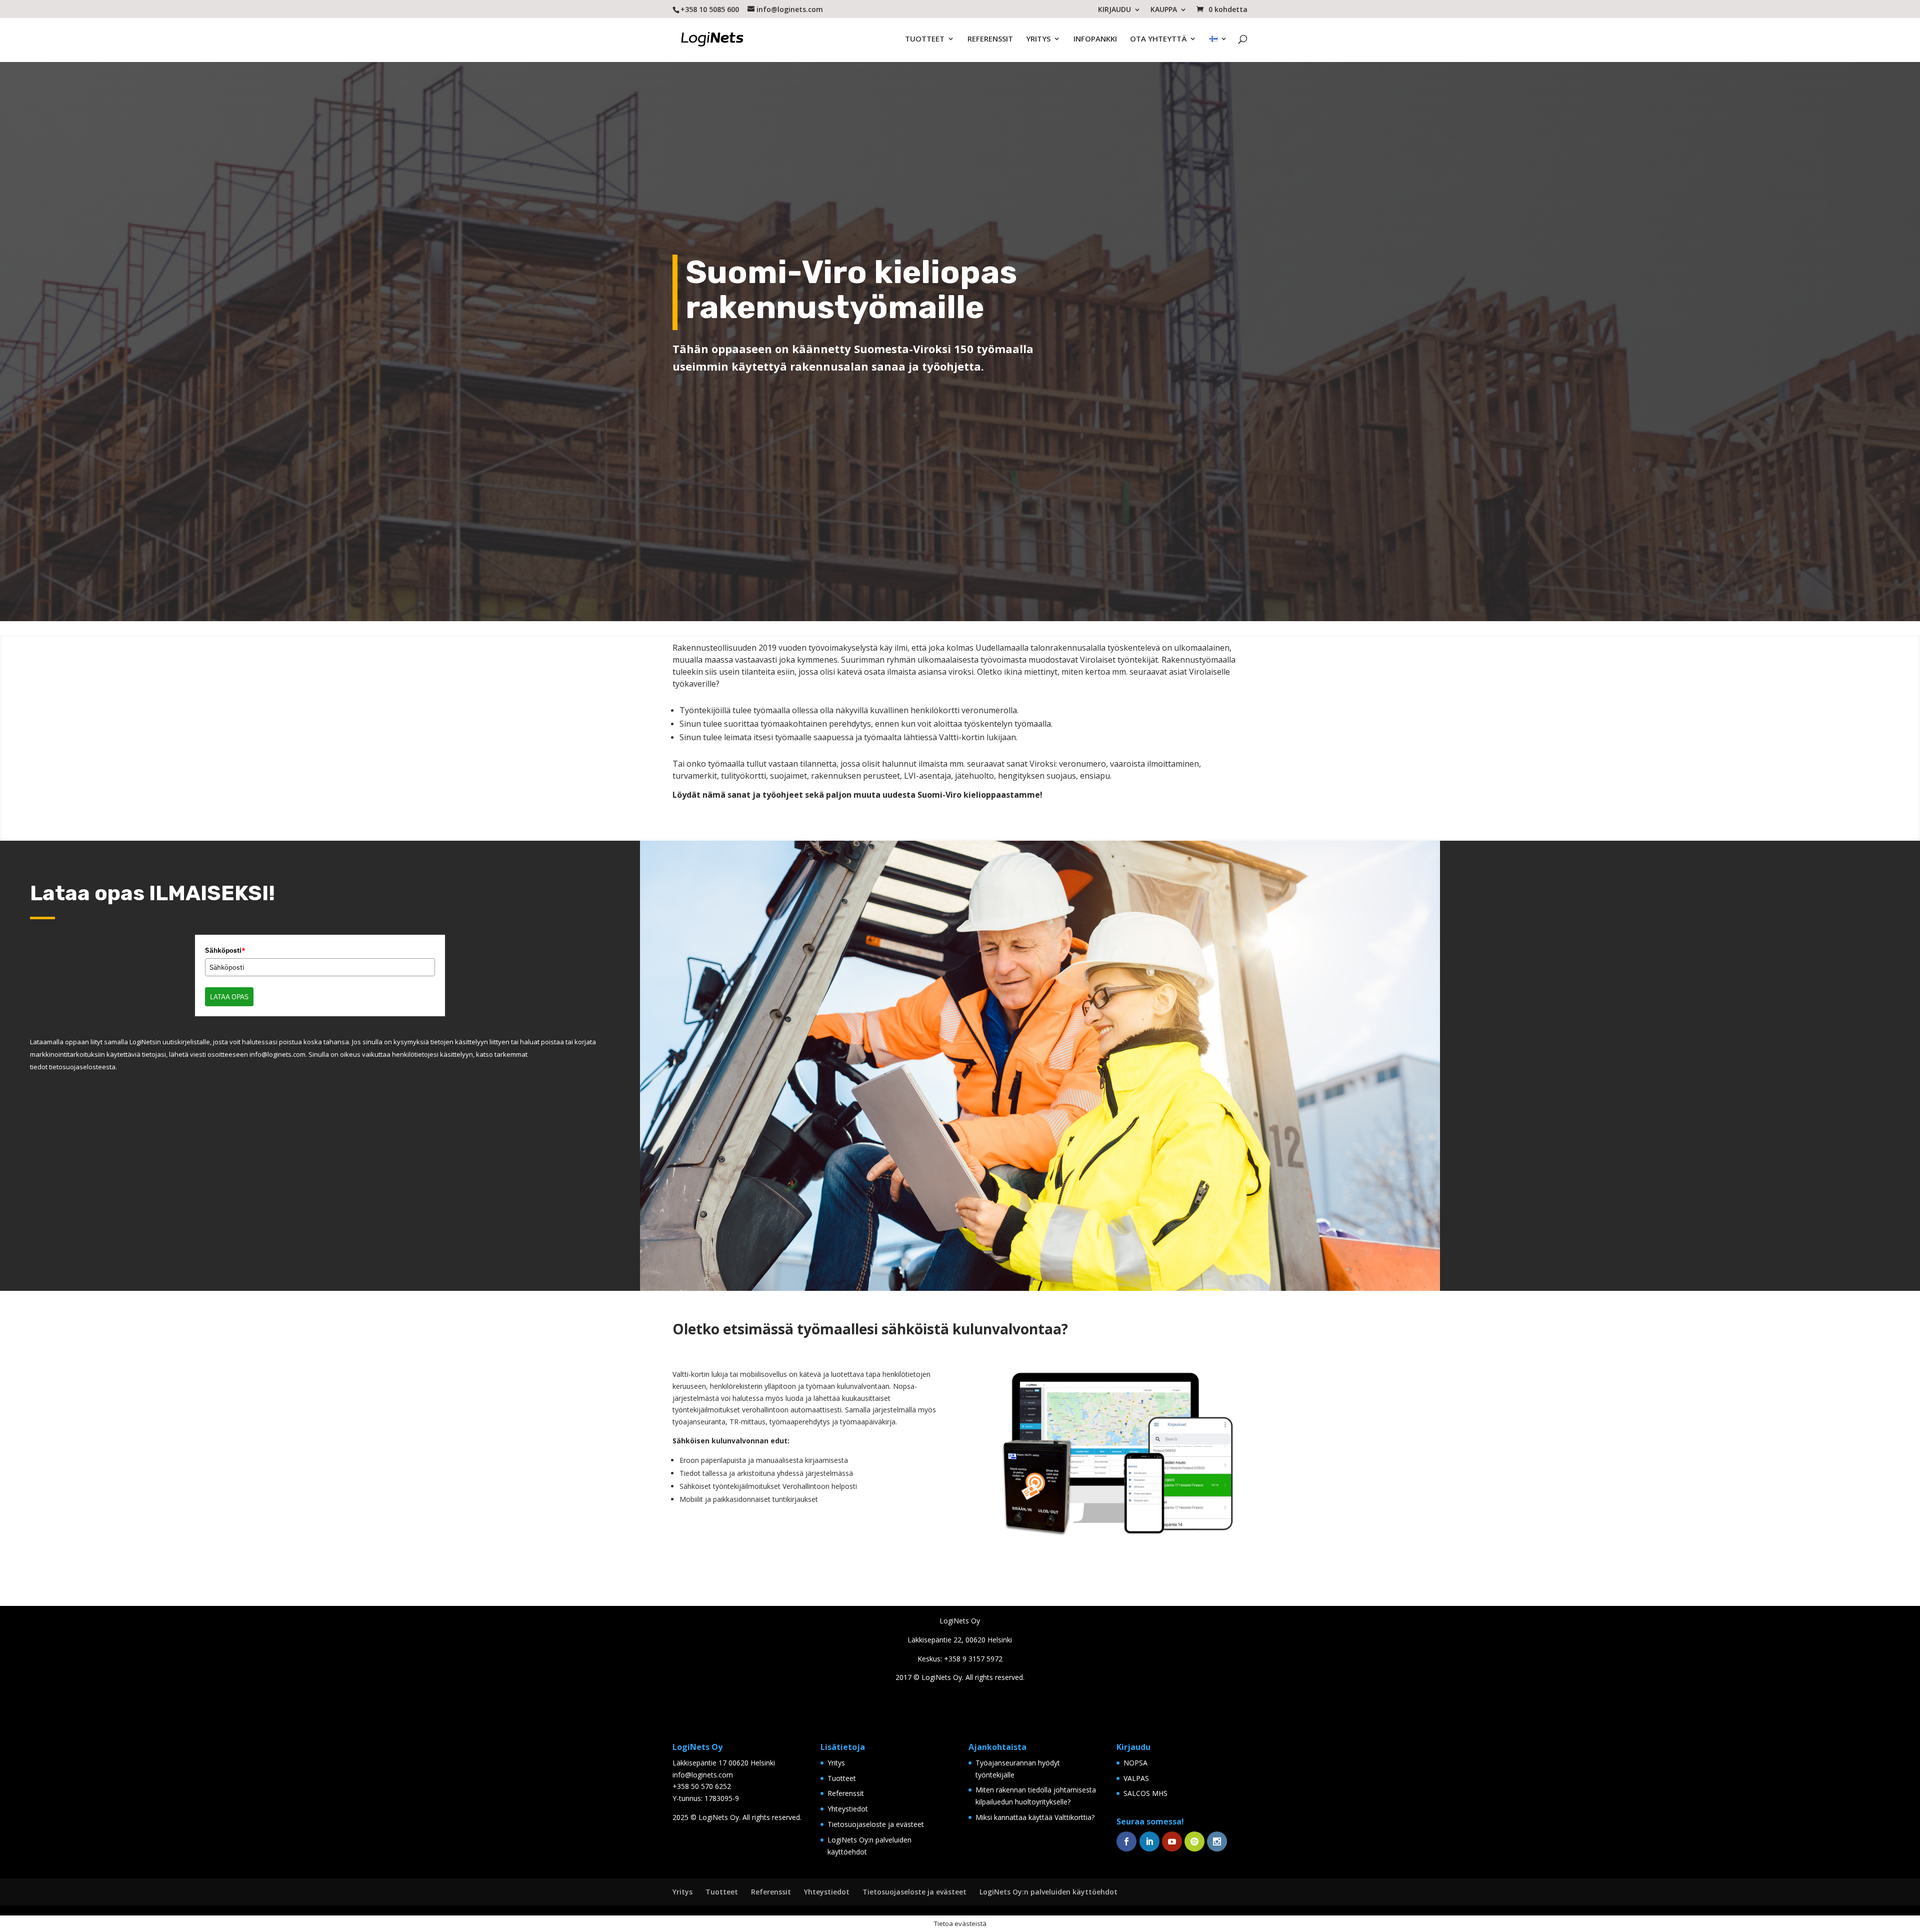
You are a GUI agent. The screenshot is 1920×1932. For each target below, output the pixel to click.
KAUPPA (1164, 10)
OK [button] (961, 984)
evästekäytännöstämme (959, 967)
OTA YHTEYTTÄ (1158, 42)
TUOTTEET (925, 42)
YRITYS (1038, 42)
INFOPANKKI (1095, 42)
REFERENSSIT (990, 42)
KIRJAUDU (1114, 10)
